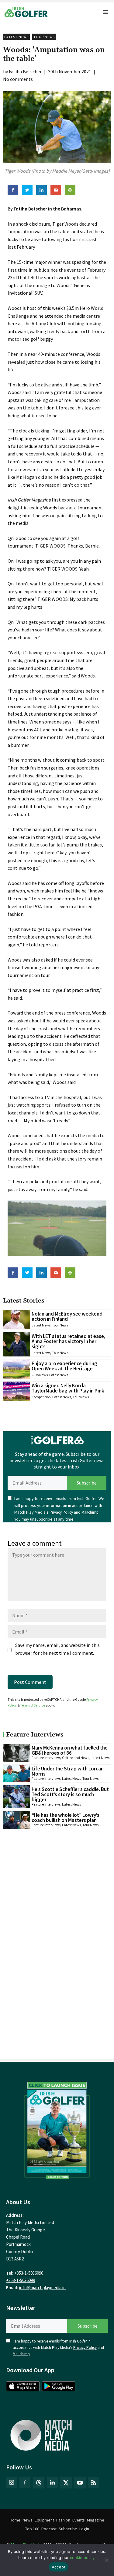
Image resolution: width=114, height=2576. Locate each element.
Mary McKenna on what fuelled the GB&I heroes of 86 (70, 1750)
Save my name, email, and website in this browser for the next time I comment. (57, 1649)
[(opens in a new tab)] (57, 2129)
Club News (40, 1375)
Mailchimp (90, 1512)
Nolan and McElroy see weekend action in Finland (67, 1316)
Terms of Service (33, 1705)
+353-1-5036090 (29, 2273)
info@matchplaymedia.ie (42, 2288)
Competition (41, 1397)
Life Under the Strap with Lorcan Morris (68, 1771)
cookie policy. (83, 2558)
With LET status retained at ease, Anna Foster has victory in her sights (69, 1341)
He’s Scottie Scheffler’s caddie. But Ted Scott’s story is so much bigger (70, 1794)
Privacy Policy (61, 1512)
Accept (59, 2567)
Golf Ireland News (76, 1758)
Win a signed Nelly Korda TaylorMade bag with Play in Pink (68, 1388)
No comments (18, 79)
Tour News (44, 37)
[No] (106, 2560)
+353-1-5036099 (21, 2280)
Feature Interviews (46, 1758)
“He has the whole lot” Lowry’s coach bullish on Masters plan (66, 1818)
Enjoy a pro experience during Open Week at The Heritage (64, 1366)
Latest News (16, 37)
